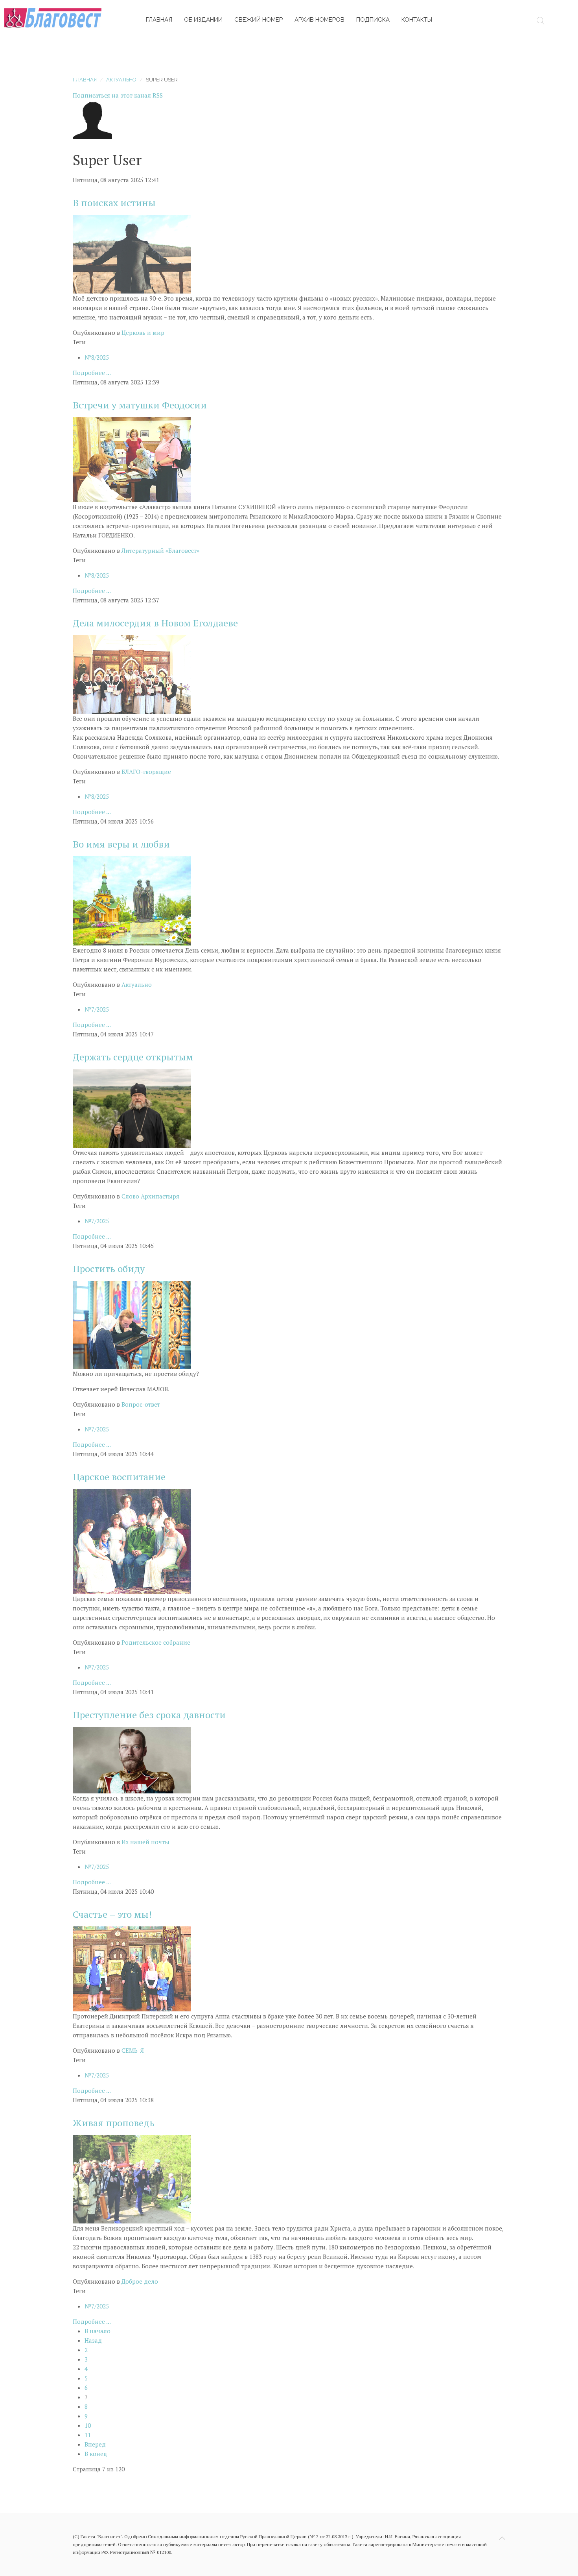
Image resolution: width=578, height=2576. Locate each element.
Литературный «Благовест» (160, 550)
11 (88, 2435)
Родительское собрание (156, 1642)
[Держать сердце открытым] (132, 1108)
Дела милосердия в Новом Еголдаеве (155, 623)
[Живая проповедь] (132, 2178)
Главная (159, 20)
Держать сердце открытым (133, 1057)
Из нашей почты (145, 1842)
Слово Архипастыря (150, 1196)
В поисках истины (114, 203)
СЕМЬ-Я (133, 2050)
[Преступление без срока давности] (132, 1759)
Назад (93, 2340)
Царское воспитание (119, 1477)
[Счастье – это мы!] (132, 1968)
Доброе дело (140, 2281)
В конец (96, 2454)
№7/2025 (97, 1009)
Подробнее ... (92, 373)
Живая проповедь (114, 2123)
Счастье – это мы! (112, 1914)
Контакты (417, 20)
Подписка (373, 20)
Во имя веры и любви (121, 844)
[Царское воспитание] (132, 1540)
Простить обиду (109, 1269)
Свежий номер (259, 20)
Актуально (121, 80)
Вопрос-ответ (141, 1404)
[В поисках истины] (132, 253)
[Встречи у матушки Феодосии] (132, 459)
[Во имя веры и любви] (132, 900)
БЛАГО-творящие (146, 772)
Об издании (203, 20)
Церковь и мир (143, 332)
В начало (98, 2331)
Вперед (95, 2444)
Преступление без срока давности (149, 1715)
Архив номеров (319, 20)
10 (88, 2425)
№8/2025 (97, 357)
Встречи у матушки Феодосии (140, 405)
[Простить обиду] (132, 1324)
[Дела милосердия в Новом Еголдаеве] (132, 674)
